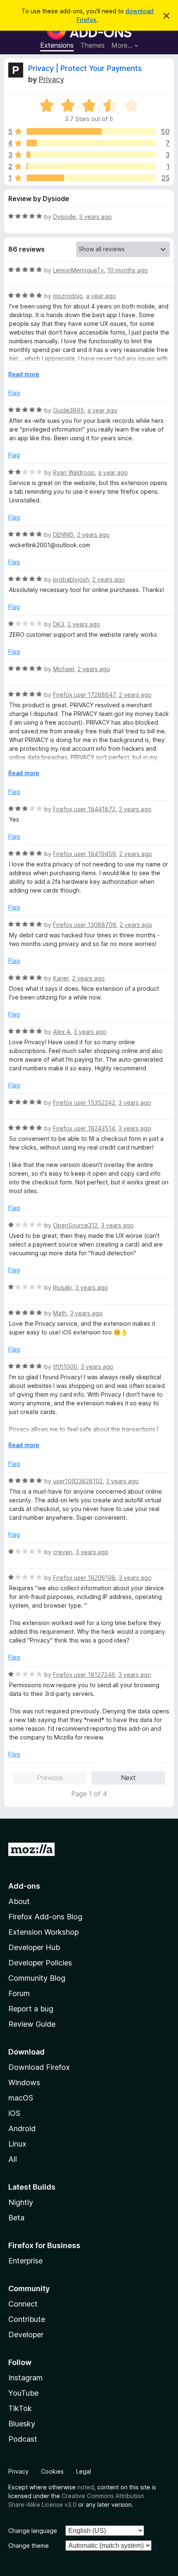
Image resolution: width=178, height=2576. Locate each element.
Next (128, 1778)
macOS (21, 2098)
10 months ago (127, 270)
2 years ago (93, 535)
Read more (24, 374)
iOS (14, 2113)
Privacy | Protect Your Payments (85, 68)
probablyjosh (71, 579)
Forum (19, 1993)
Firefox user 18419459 (84, 854)
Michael (64, 669)
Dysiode (64, 217)
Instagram (25, 2378)
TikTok (20, 2408)
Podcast (23, 2439)
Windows (24, 2082)
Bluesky (22, 2424)
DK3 (59, 624)
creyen (63, 1552)
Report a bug (31, 2009)
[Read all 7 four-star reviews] (91, 143)
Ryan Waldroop (74, 472)
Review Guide (32, 2024)
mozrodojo (68, 296)
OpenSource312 (75, 1225)
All (13, 2159)
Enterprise (25, 2261)
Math (60, 1313)
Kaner (61, 978)
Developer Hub (34, 1947)
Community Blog (37, 1978)
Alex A (62, 1032)
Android (22, 2128)
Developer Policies (40, 1963)
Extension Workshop (43, 1932)
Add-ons (24, 1886)
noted (86, 2487)
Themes (93, 45)
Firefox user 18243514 (84, 1128)
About (19, 1901)
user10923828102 (78, 1481)
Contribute (27, 2319)
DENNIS (63, 535)
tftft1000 (65, 1367)
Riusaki (63, 1287)
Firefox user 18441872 (84, 809)
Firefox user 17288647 (84, 695)
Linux (17, 2144)
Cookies (52, 2471)
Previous (50, 1778)
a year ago (101, 296)
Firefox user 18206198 (84, 1578)
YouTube (23, 2393)
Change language (33, 2531)
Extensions (57, 45)
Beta (16, 2218)
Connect (23, 2304)
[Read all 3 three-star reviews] (91, 155)
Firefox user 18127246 (84, 1675)
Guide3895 (69, 410)
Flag (14, 393)
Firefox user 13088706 (85, 925)
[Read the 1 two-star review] (91, 166)
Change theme (29, 2546)
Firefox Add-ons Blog (45, 1917)
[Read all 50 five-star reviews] (91, 131)
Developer (26, 2335)
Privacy (51, 79)
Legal (84, 2471)
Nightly (21, 2202)
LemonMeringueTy (78, 270)
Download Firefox (39, 2067)
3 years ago (95, 217)
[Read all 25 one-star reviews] (91, 178)
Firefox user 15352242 (84, 1102)
